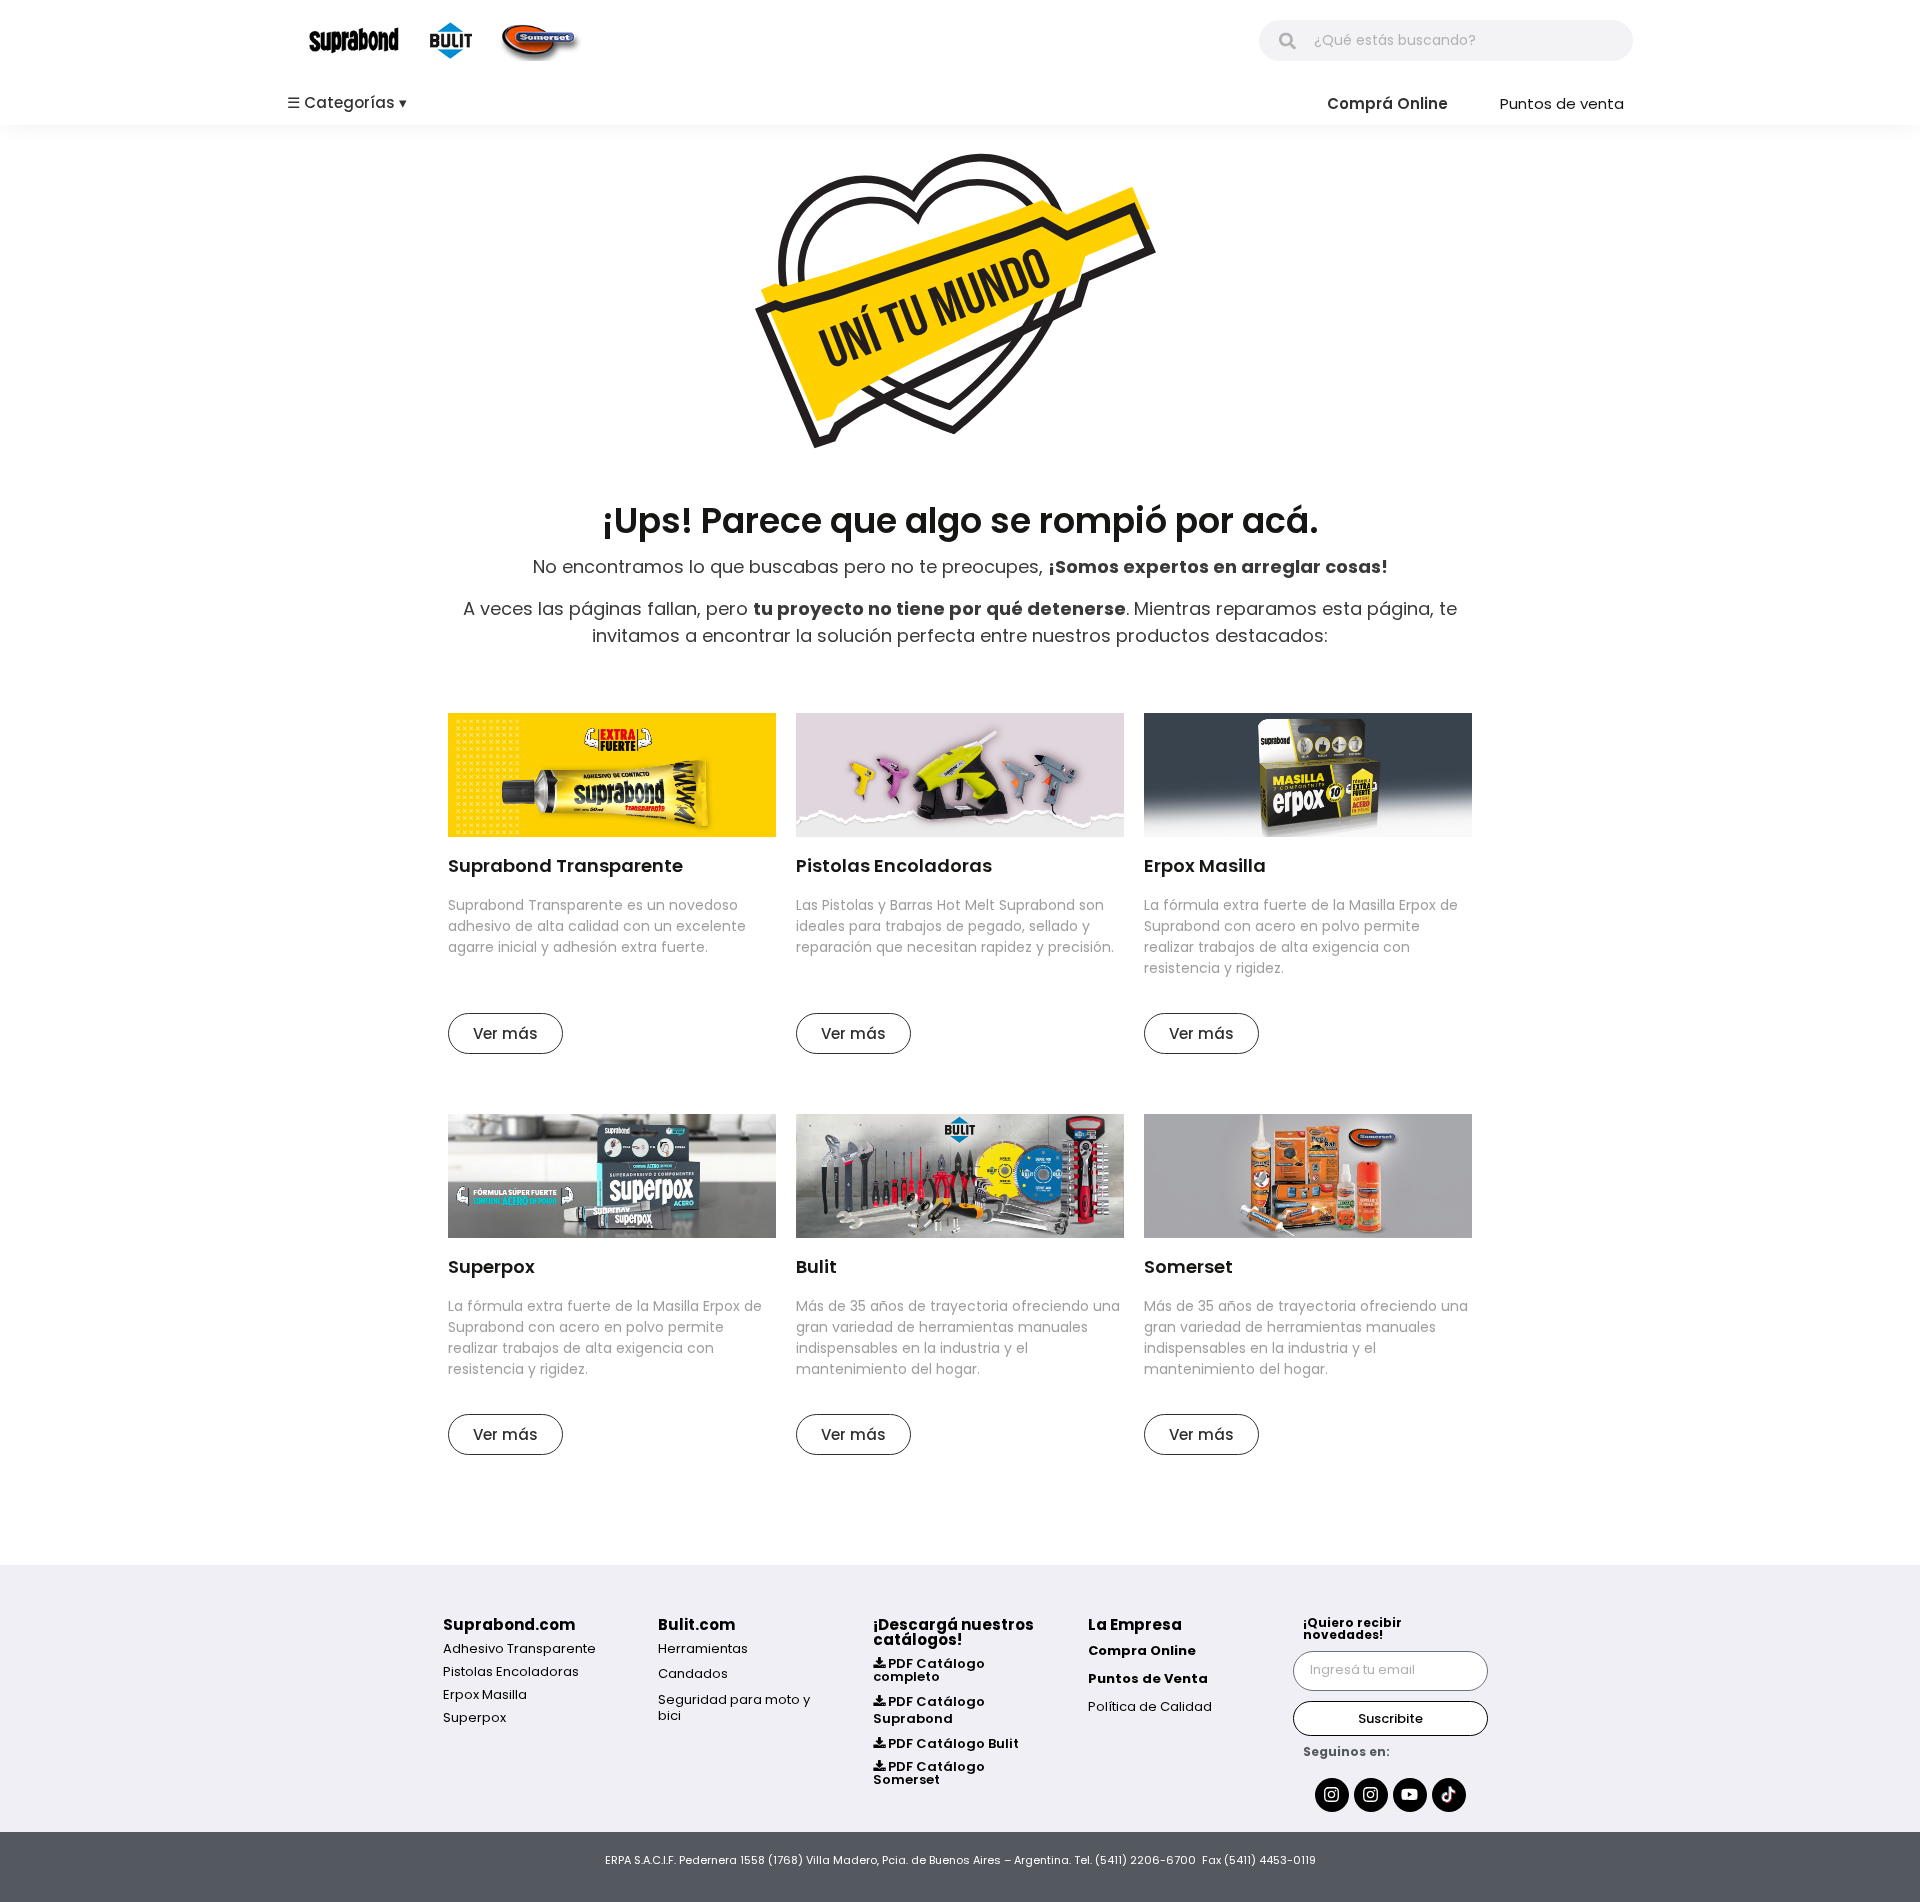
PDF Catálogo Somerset (929, 1773)
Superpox (474, 1717)
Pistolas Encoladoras (511, 1671)
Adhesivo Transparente (519, 1648)
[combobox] (1446, 40)
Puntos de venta (1562, 103)
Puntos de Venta (1148, 1678)
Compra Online (1142, 1650)
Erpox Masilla (485, 1694)
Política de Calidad (1150, 1706)
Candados (693, 1673)
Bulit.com (696, 1624)
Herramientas (703, 1648)
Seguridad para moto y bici (734, 1707)
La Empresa (1135, 1624)
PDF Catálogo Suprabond (929, 1710)
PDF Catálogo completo (929, 1670)
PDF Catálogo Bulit (952, 1743)
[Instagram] (1332, 1795)
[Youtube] (1410, 1795)
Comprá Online (1387, 103)
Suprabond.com (509, 1624)
